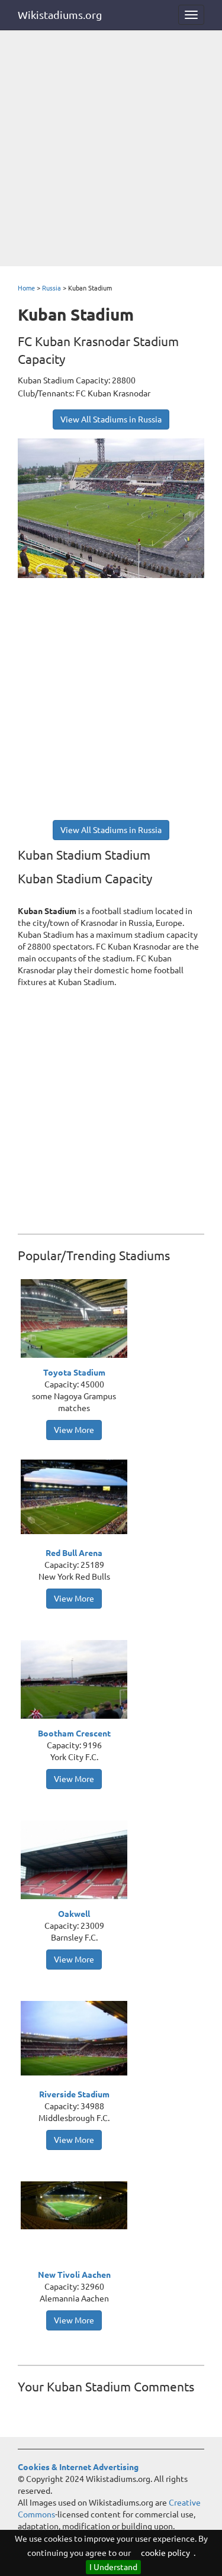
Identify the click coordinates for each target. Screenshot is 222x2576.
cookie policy (165, 2553)
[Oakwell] (77, 1862)
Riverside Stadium (74, 2094)
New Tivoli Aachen (74, 2275)
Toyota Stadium (74, 1373)
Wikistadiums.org (60, 15)
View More (74, 1430)
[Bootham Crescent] (77, 1681)
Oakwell (74, 1914)
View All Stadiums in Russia (111, 419)
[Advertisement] (111, 149)
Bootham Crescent (74, 1734)
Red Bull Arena (74, 1553)
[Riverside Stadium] (77, 2038)
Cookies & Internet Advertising (78, 2467)
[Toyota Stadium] (77, 1321)
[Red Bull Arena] (77, 1496)
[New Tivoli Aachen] (77, 2204)
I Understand (113, 2567)
